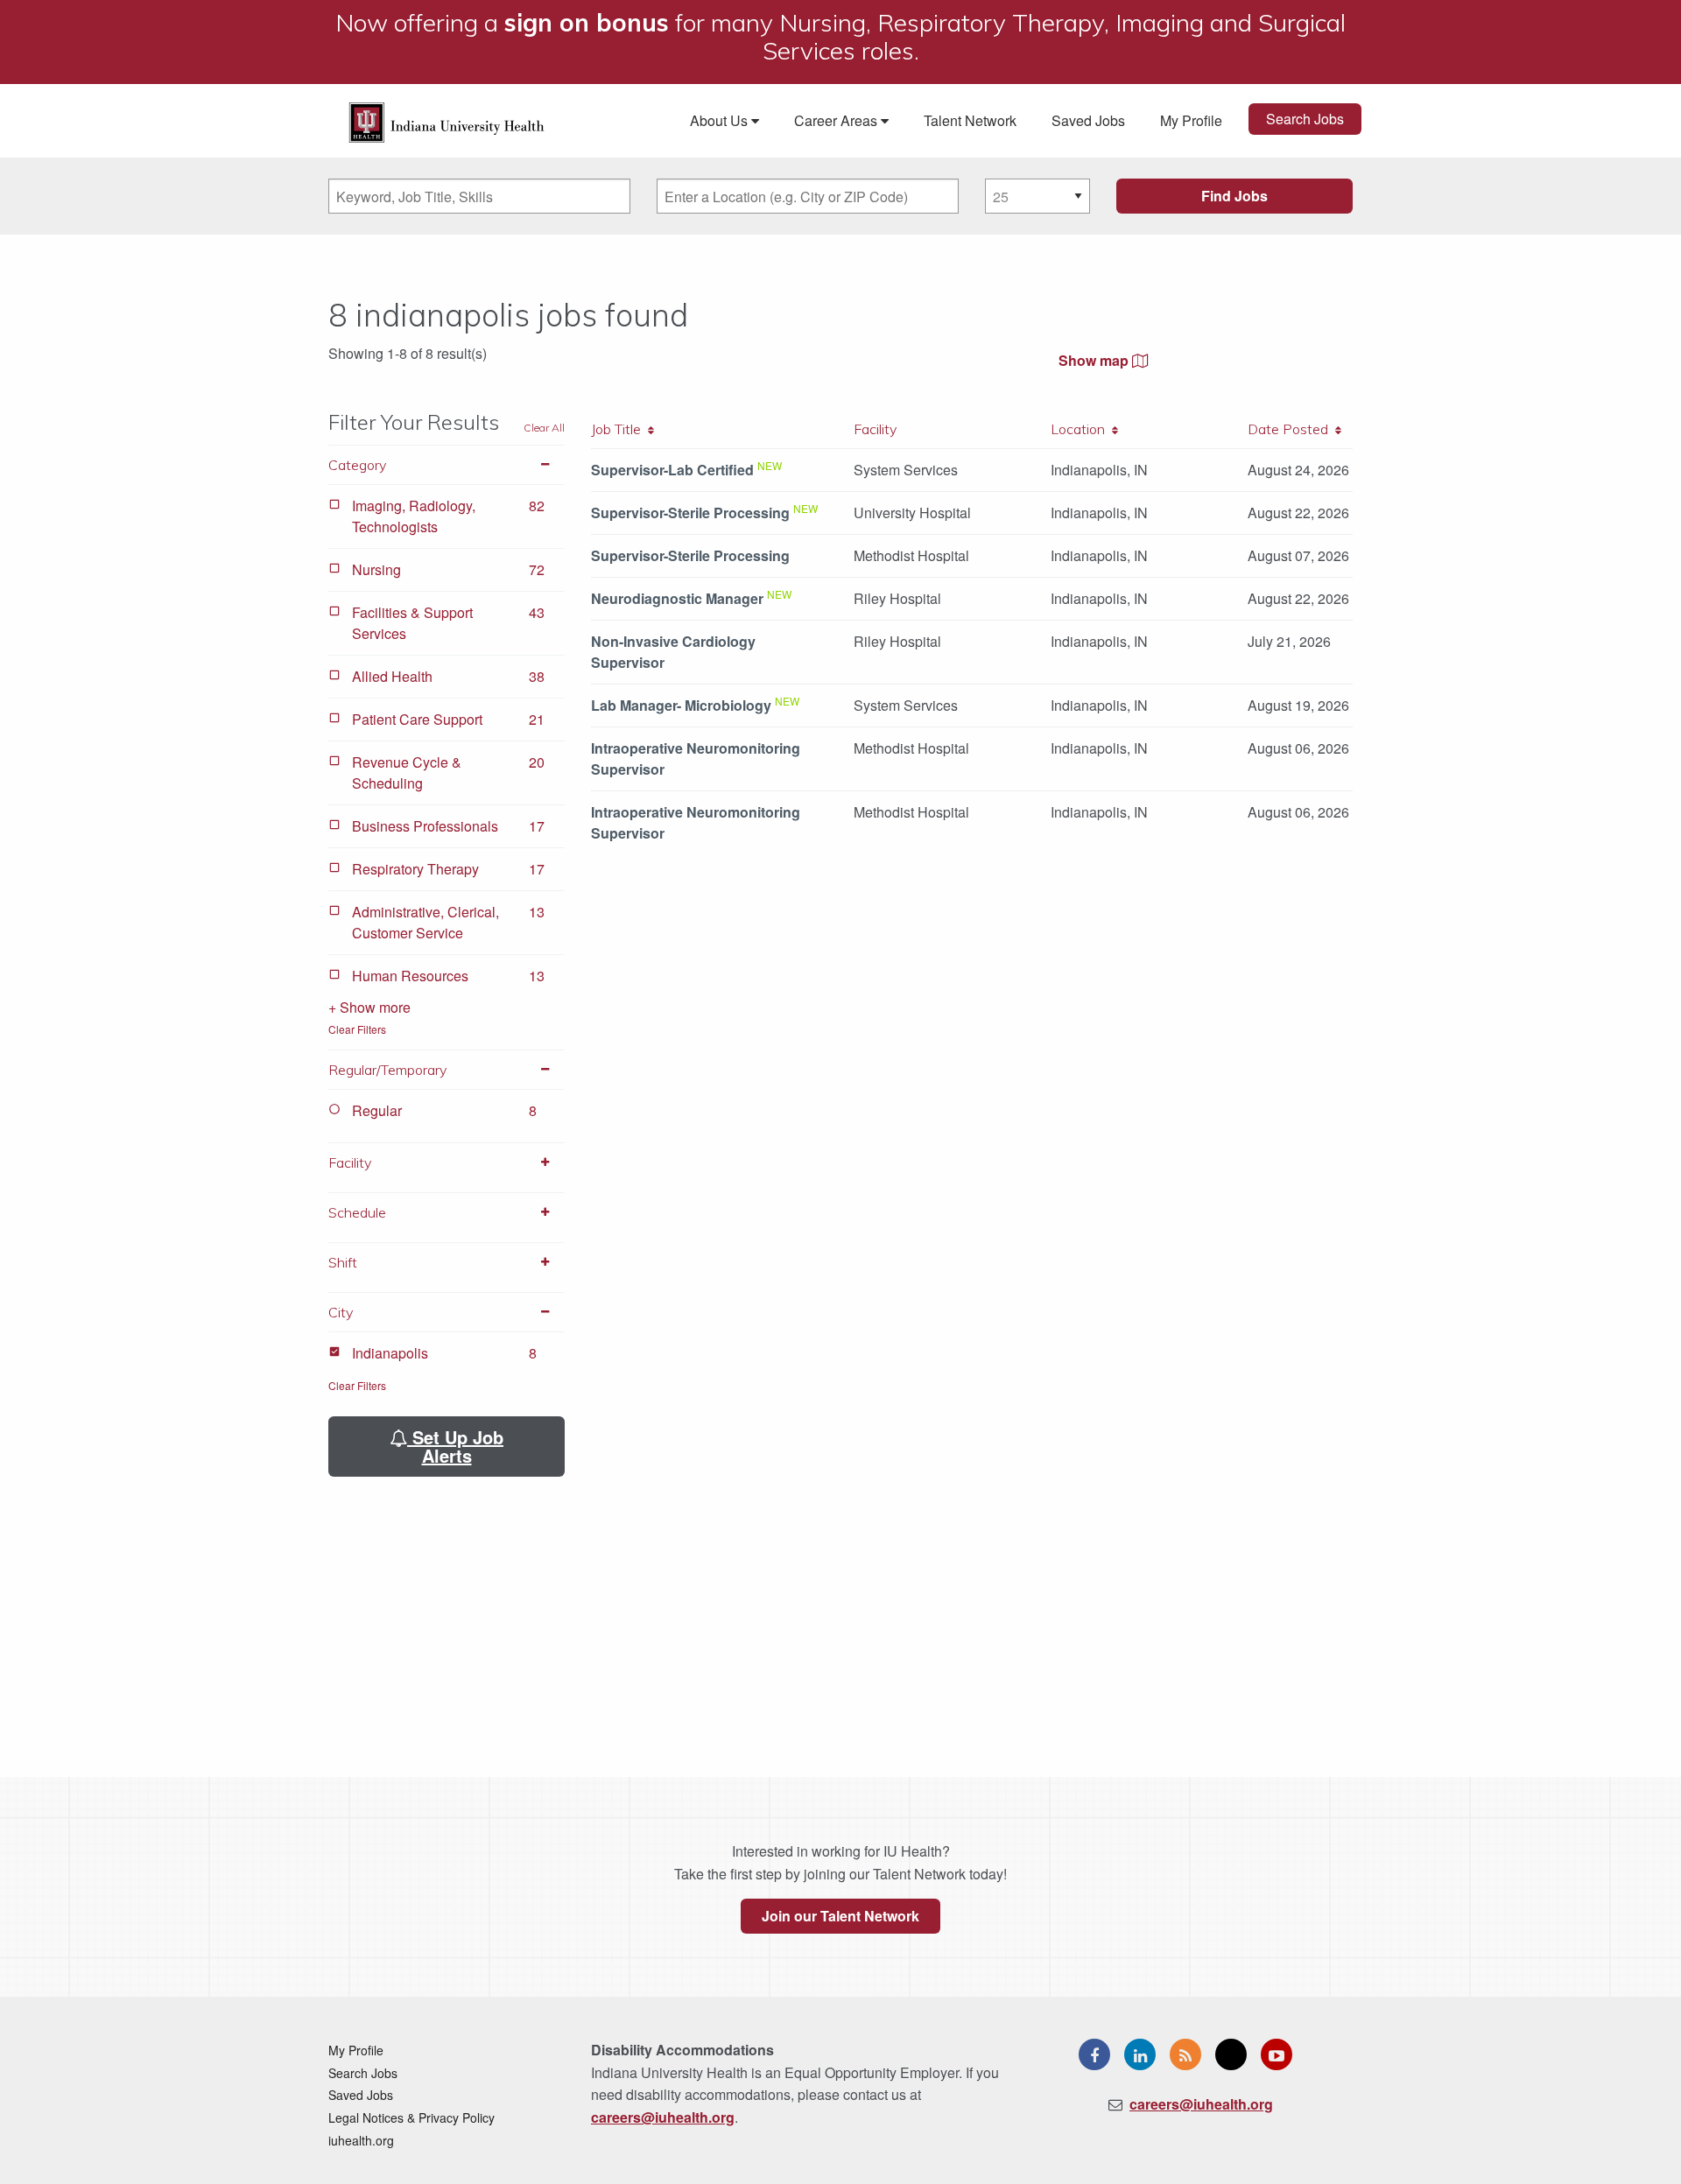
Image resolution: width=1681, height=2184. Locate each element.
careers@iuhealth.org (663, 2117)
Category (357, 465)
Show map (1095, 360)
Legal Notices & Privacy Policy (411, 2117)
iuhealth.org (361, 2140)
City (341, 1312)
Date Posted (1291, 429)
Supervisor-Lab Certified (672, 470)
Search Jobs (1305, 119)
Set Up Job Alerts (455, 1446)
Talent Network (970, 120)
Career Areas (837, 120)
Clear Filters (357, 1029)
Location (1081, 429)
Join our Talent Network (840, 1916)
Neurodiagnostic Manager (677, 598)
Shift (343, 1262)
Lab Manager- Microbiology (681, 705)
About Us (721, 120)
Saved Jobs (1088, 120)
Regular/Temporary (387, 1070)
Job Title (619, 429)
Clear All (544, 428)
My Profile (1191, 120)
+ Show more (369, 1007)
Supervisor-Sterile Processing (690, 513)
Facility (350, 1162)
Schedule (357, 1212)
